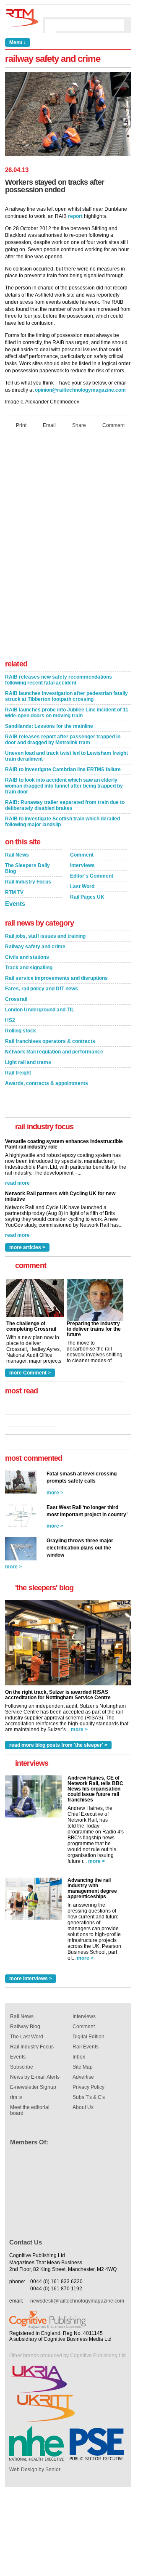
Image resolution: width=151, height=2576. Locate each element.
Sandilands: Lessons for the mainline (49, 726)
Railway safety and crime (35, 947)
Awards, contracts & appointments (47, 1083)
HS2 (10, 1020)
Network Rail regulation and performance (54, 1052)
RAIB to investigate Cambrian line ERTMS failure (63, 769)
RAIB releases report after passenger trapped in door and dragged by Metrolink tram (63, 740)
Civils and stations (27, 957)
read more (17, 1183)
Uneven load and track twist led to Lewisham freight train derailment (66, 756)
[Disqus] (68, 547)
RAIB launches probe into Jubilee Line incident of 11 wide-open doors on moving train (67, 713)
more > (55, 1493)
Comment (113, 425)
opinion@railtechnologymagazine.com (80, 390)
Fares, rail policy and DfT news (42, 989)
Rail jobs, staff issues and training (45, 936)
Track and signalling (29, 968)
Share (79, 425)
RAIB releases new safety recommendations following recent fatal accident (59, 680)
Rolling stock (21, 1031)
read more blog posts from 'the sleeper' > (58, 1745)
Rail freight (18, 1073)
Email (49, 425)
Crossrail (16, 999)
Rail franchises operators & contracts (50, 1041)
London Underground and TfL (40, 1010)
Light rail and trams (28, 1062)
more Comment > (30, 1373)
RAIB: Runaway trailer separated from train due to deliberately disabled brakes (65, 805)
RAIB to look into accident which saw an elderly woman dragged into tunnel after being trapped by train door (64, 786)
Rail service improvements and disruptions (56, 978)
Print (21, 425)
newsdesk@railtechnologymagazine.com (77, 2301)
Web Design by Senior (35, 2470)
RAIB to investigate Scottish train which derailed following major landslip (62, 822)
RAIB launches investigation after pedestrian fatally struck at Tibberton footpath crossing (66, 696)
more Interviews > (31, 1979)
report (75, 216)
